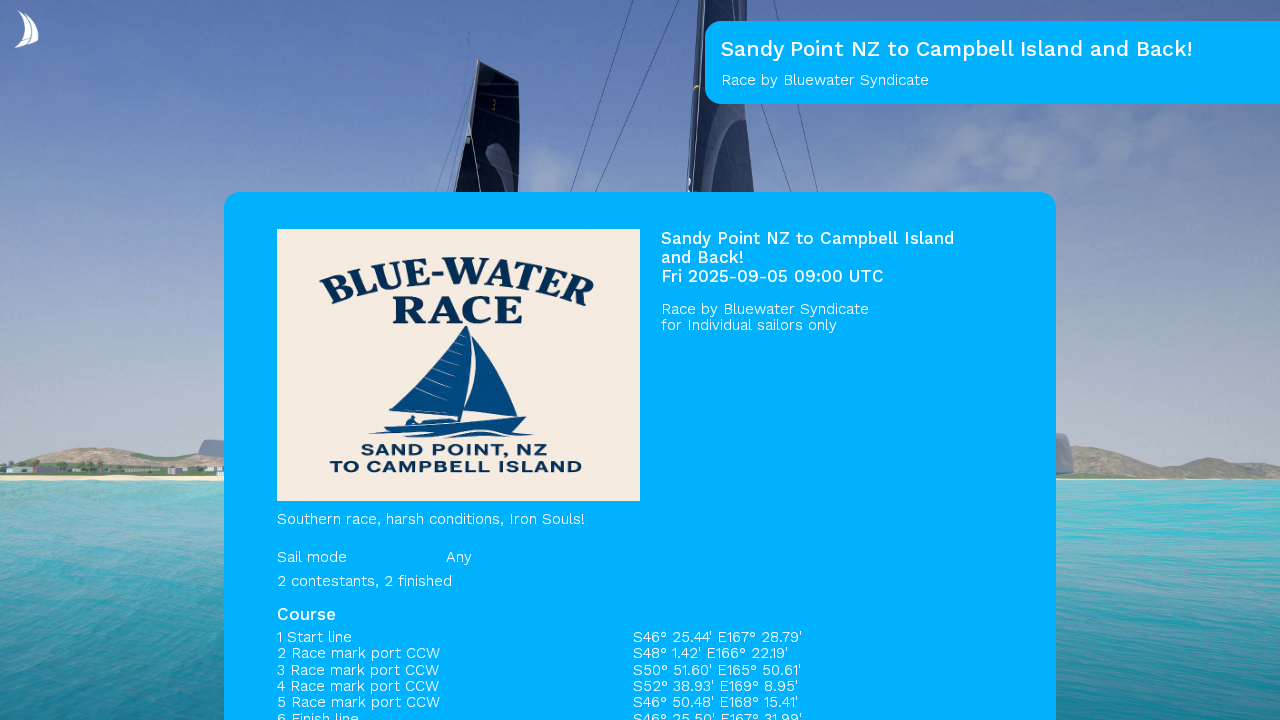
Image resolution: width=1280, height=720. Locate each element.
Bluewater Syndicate (796, 309)
